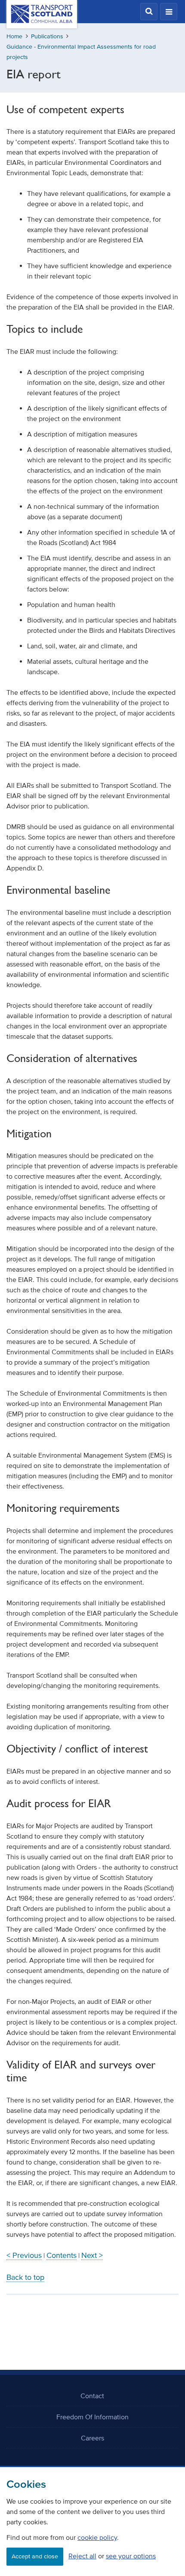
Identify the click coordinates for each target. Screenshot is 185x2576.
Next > (92, 2255)
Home (14, 36)
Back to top (25, 2277)
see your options (131, 2556)
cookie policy (97, 2537)
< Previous (24, 2255)
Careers (92, 2438)
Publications (47, 36)
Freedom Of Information (92, 2417)
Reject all (82, 2556)
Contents (62, 2255)
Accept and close (35, 2556)
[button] (149, 12)
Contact (92, 2396)
